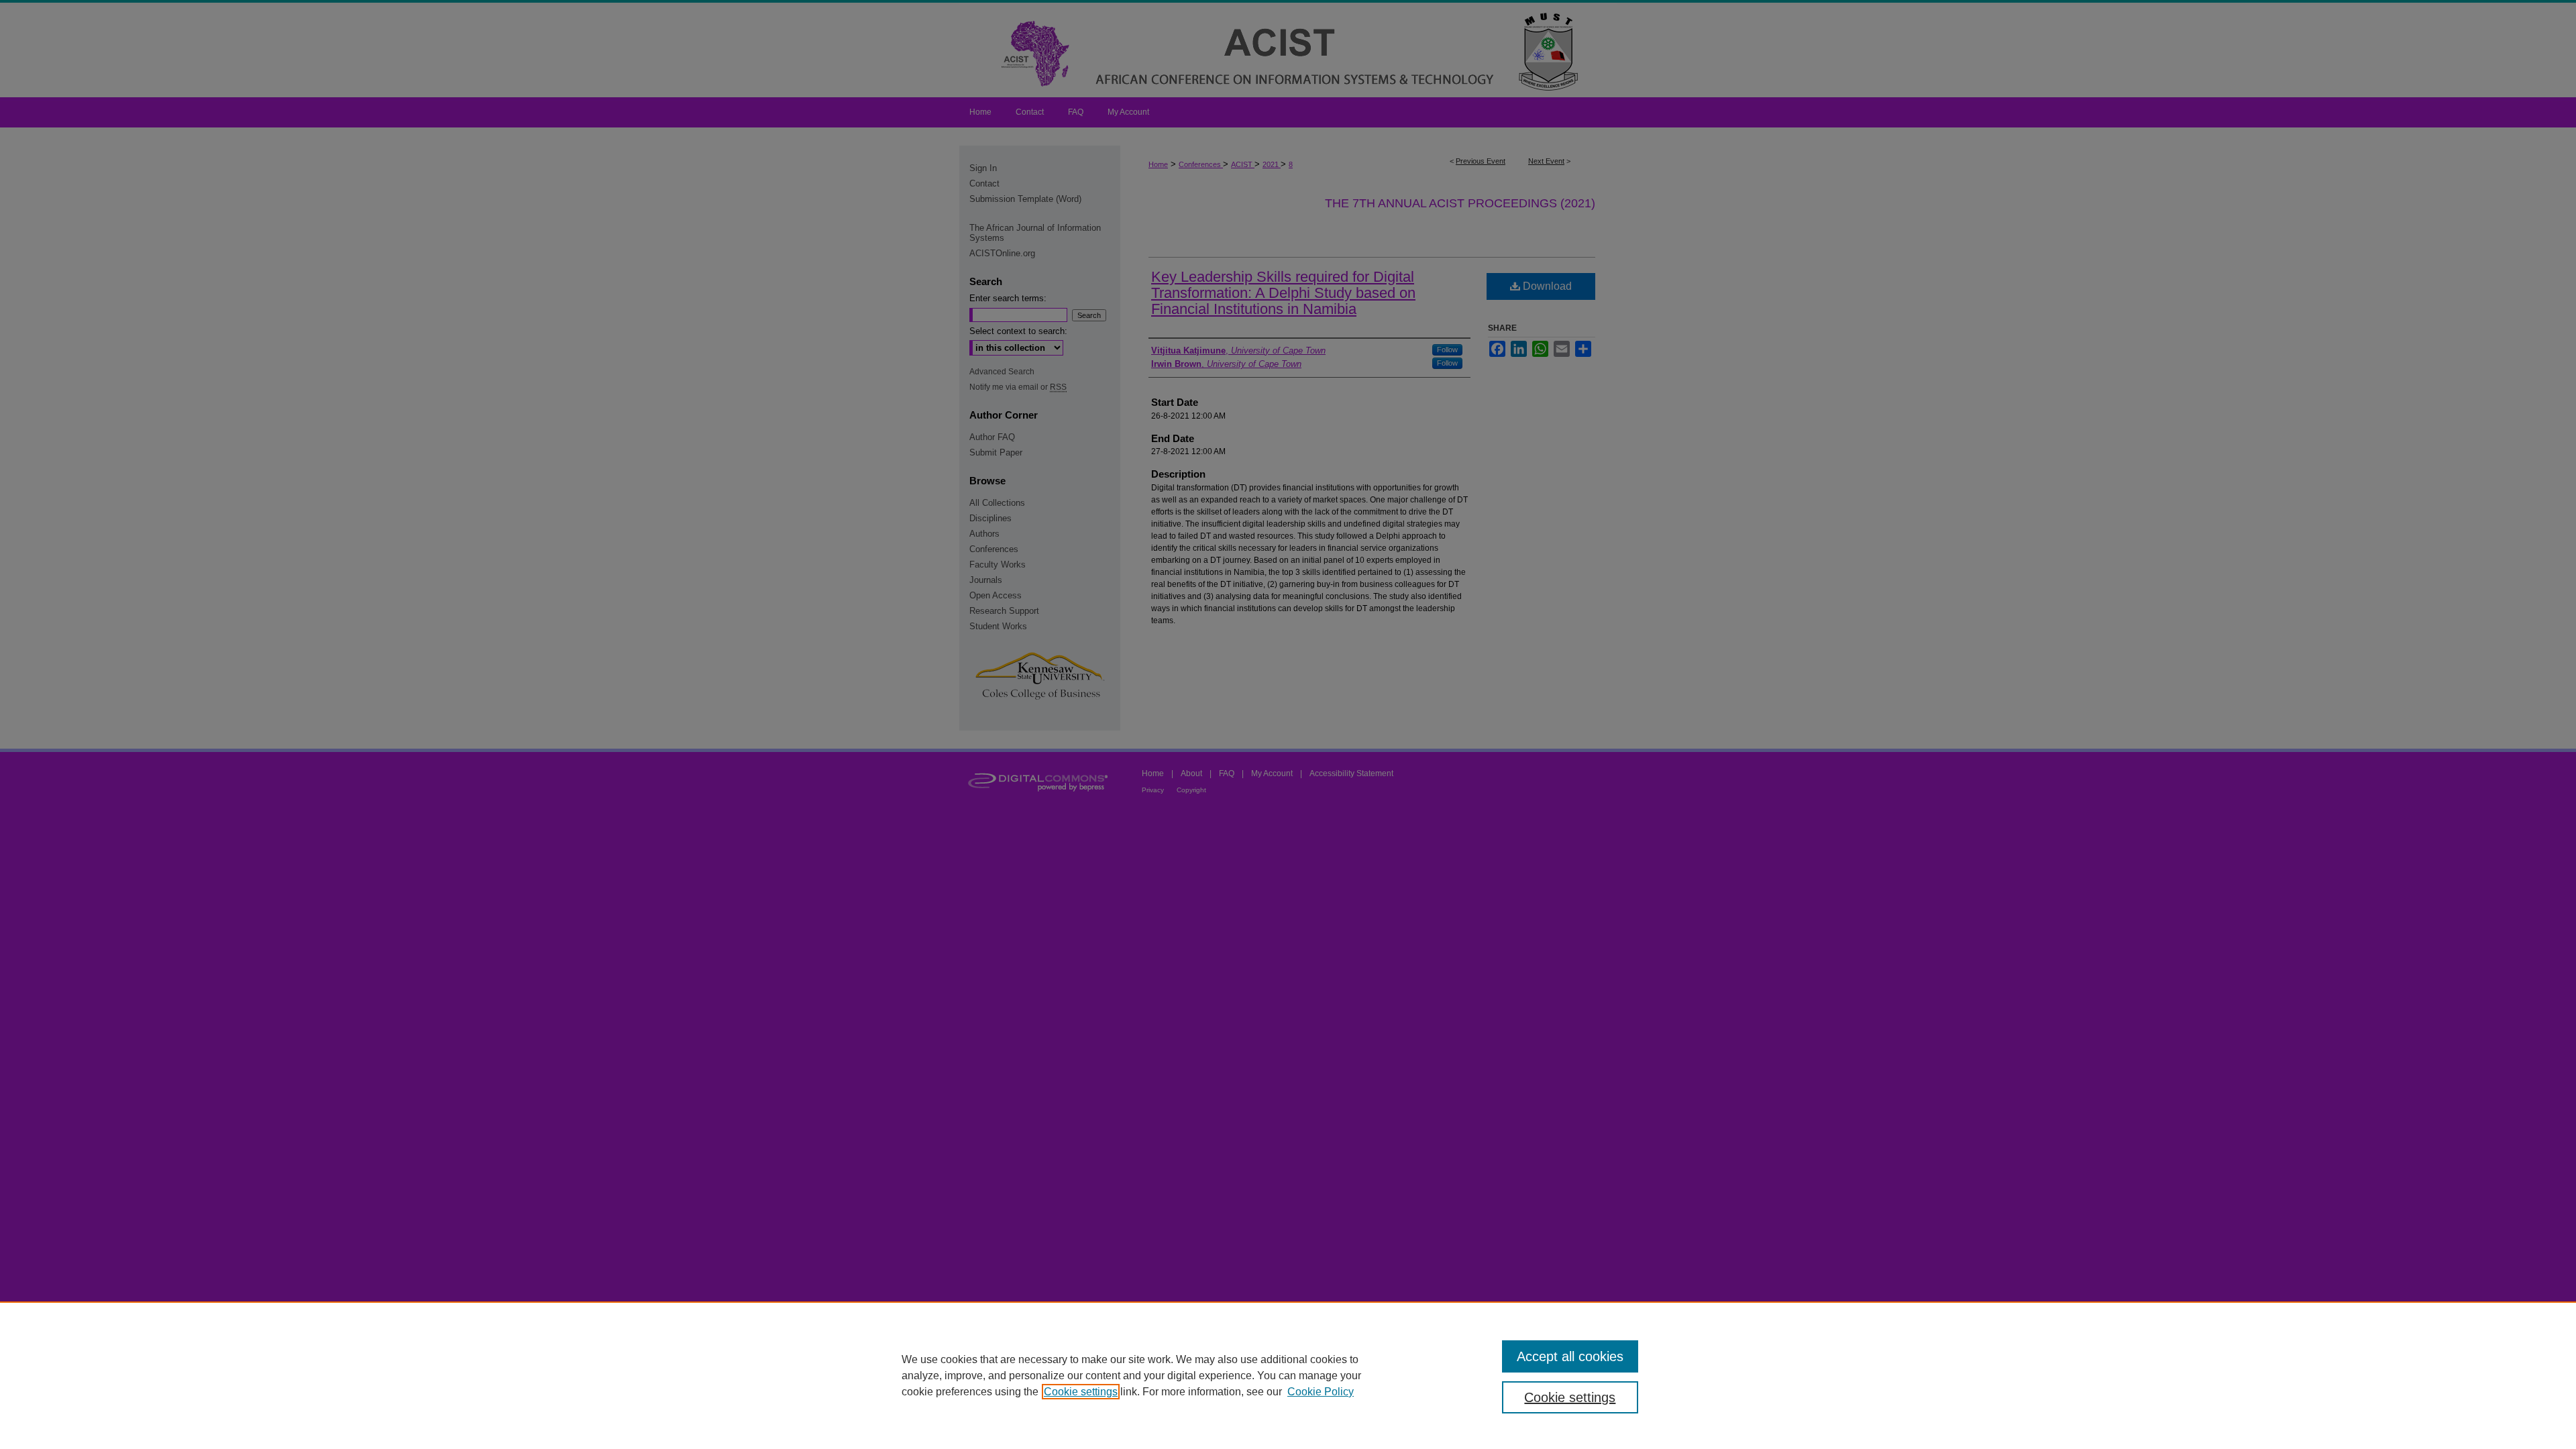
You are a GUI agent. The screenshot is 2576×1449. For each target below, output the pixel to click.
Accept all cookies (1570, 1356)
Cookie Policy (1321, 1392)
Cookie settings (1081, 1392)
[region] (1288, 1375)
